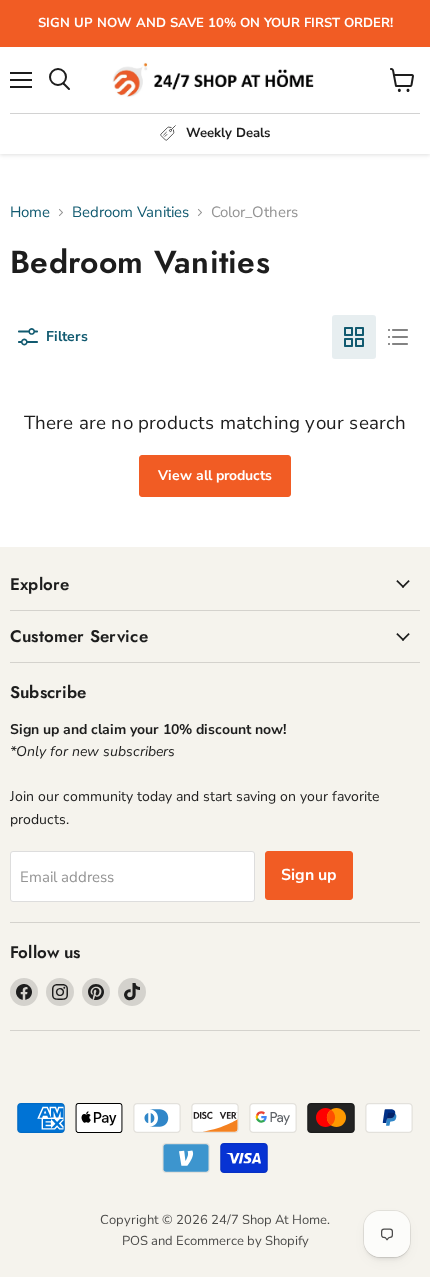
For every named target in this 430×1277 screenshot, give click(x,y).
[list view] (398, 337)
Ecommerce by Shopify (242, 1241)
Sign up (309, 875)
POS (135, 1241)
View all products (215, 475)
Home (30, 212)
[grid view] (354, 337)
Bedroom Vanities (130, 212)
